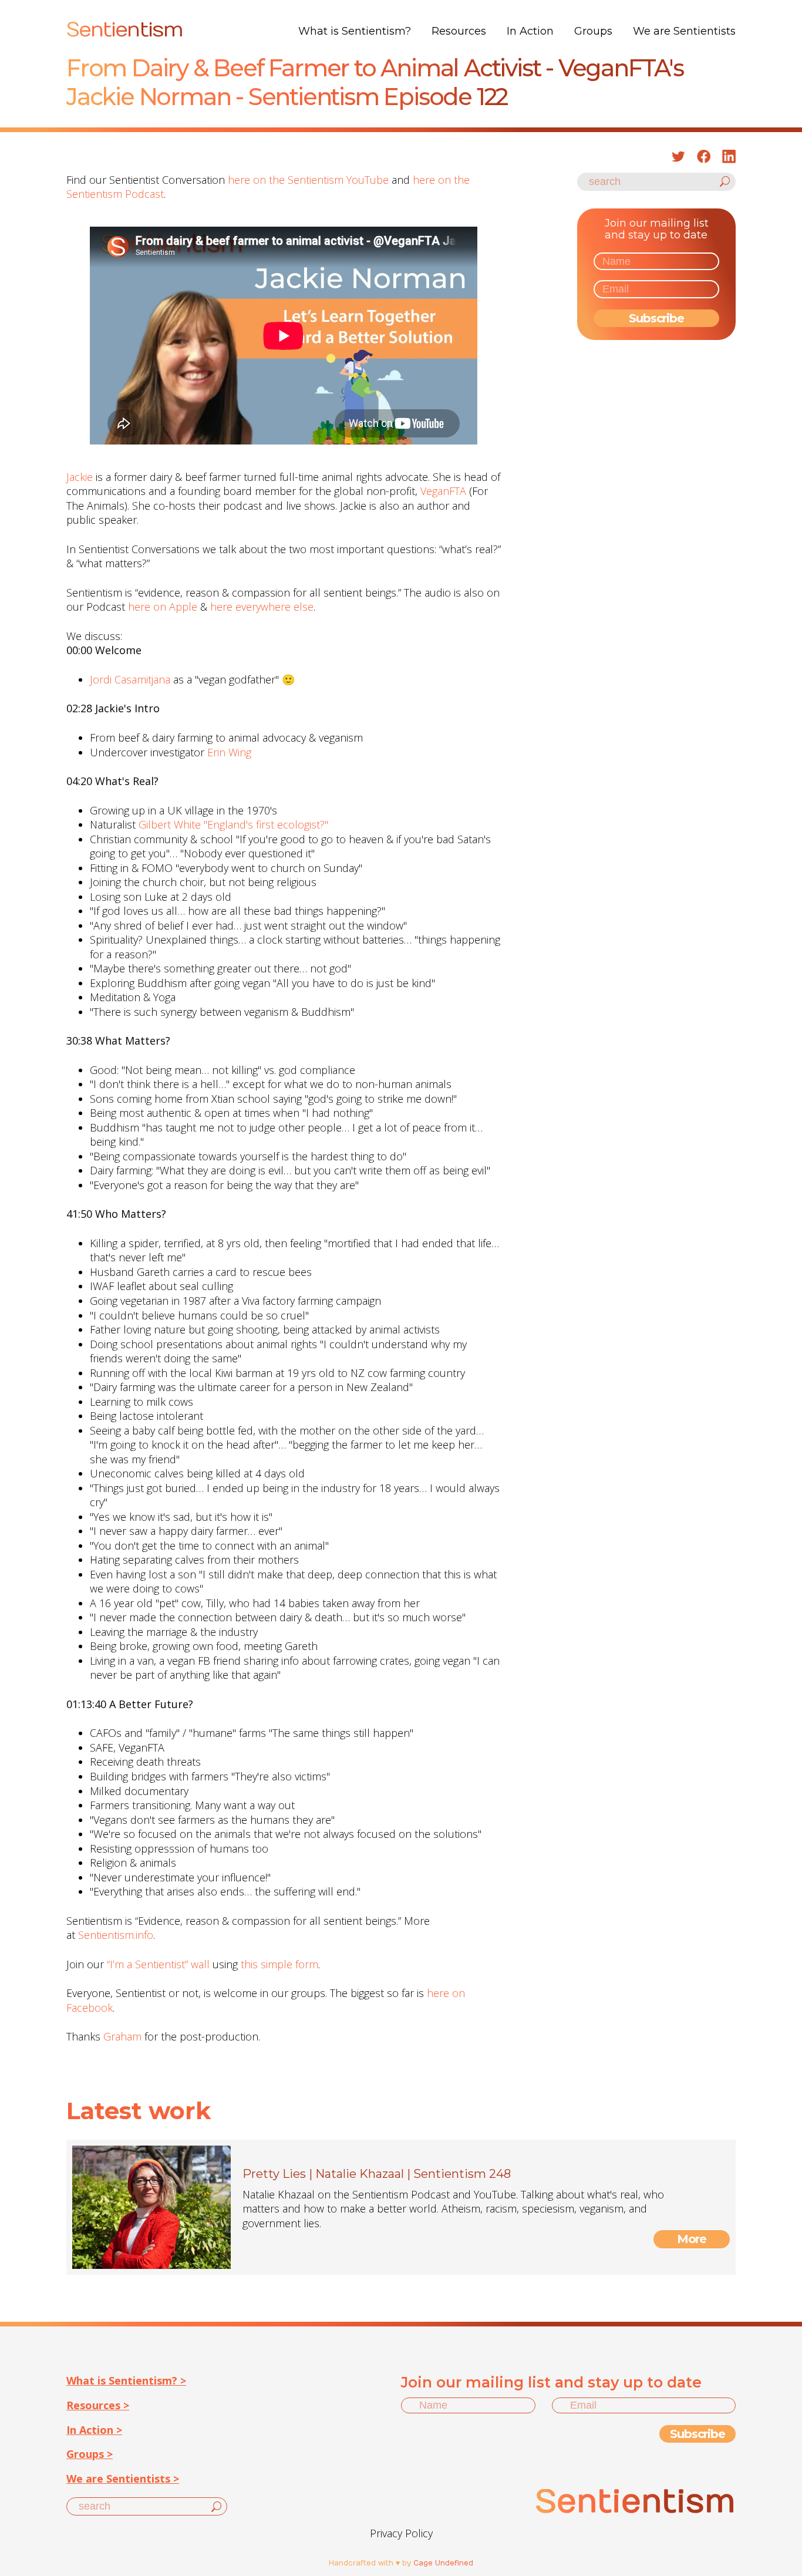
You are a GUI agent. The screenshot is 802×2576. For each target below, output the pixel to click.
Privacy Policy (401, 2533)
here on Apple (163, 607)
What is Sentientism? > (126, 2380)
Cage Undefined (443, 2563)
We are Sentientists (684, 31)
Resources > (98, 2405)
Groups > (90, 2454)
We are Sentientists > (123, 2479)
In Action (530, 31)
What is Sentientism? (355, 31)
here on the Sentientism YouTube (308, 180)
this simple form (279, 1964)
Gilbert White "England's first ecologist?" (233, 824)
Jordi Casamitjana (130, 679)
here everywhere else (262, 607)
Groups (593, 31)
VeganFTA (443, 491)
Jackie (80, 477)
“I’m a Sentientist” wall (158, 1964)
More (692, 2239)
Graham (122, 2036)
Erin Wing (229, 752)
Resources (459, 31)
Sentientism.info (116, 1935)
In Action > (94, 2430)
